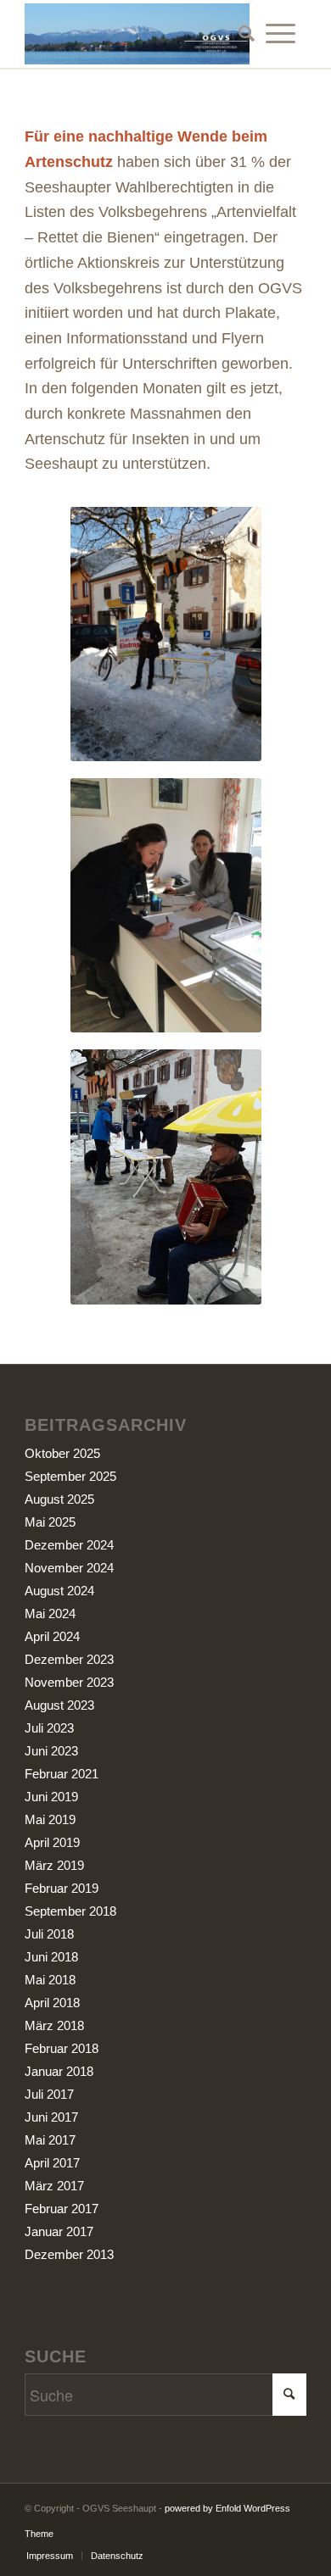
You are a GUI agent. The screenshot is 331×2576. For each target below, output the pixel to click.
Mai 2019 (50, 1819)
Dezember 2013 (69, 2254)
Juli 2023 (49, 1728)
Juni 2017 (51, 2117)
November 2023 (69, 1682)
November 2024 (69, 1568)
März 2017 (54, 2186)
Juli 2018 (49, 1934)
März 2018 (54, 2025)
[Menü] (281, 34)
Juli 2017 (49, 2094)
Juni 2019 (51, 1797)
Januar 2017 (59, 2231)
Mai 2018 (50, 1980)
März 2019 (54, 1865)
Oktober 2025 (62, 1453)
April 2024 (52, 1636)
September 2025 (70, 1476)
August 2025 (59, 1499)
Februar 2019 (62, 1888)
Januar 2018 (59, 2071)
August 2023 (59, 1705)
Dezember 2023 (69, 1659)
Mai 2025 (50, 1522)
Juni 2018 (51, 1957)
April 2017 (52, 2163)
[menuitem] (241, 34)
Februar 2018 (62, 2048)
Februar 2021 (62, 1774)
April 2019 (52, 1842)
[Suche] (241, 34)
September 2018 (70, 1911)
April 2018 (52, 2003)
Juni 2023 (51, 1751)
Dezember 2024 (69, 1545)
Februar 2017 (62, 2209)
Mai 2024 (50, 1613)
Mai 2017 (50, 2140)
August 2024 (59, 1591)
